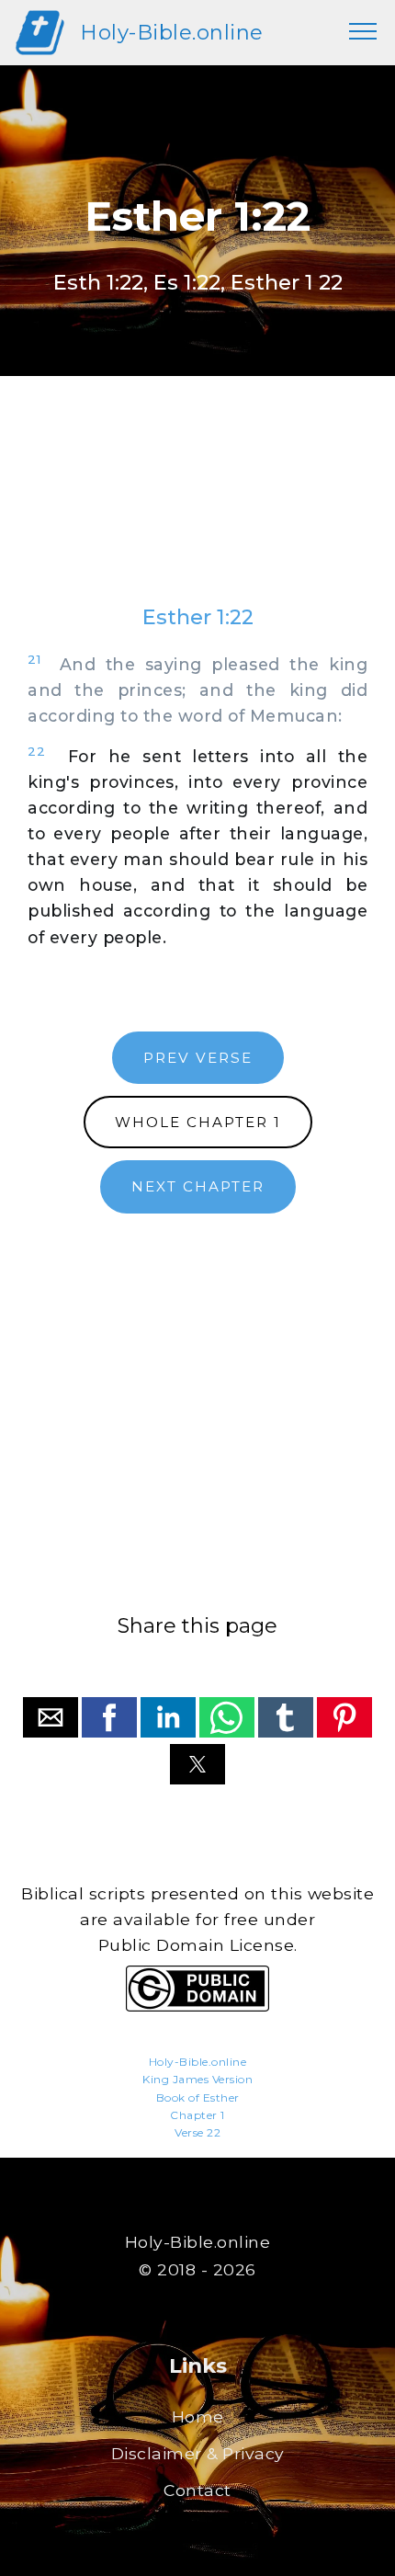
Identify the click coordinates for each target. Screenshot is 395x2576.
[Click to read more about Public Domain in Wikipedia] (197, 2006)
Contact (197, 2490)
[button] (51, 1717)
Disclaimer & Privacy (198, 2453)
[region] (197, 508)
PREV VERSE (198, 1058)
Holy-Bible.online (172, 32)
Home (198, 2416)
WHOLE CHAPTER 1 (198, 1122)
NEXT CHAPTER (198, 1186)
